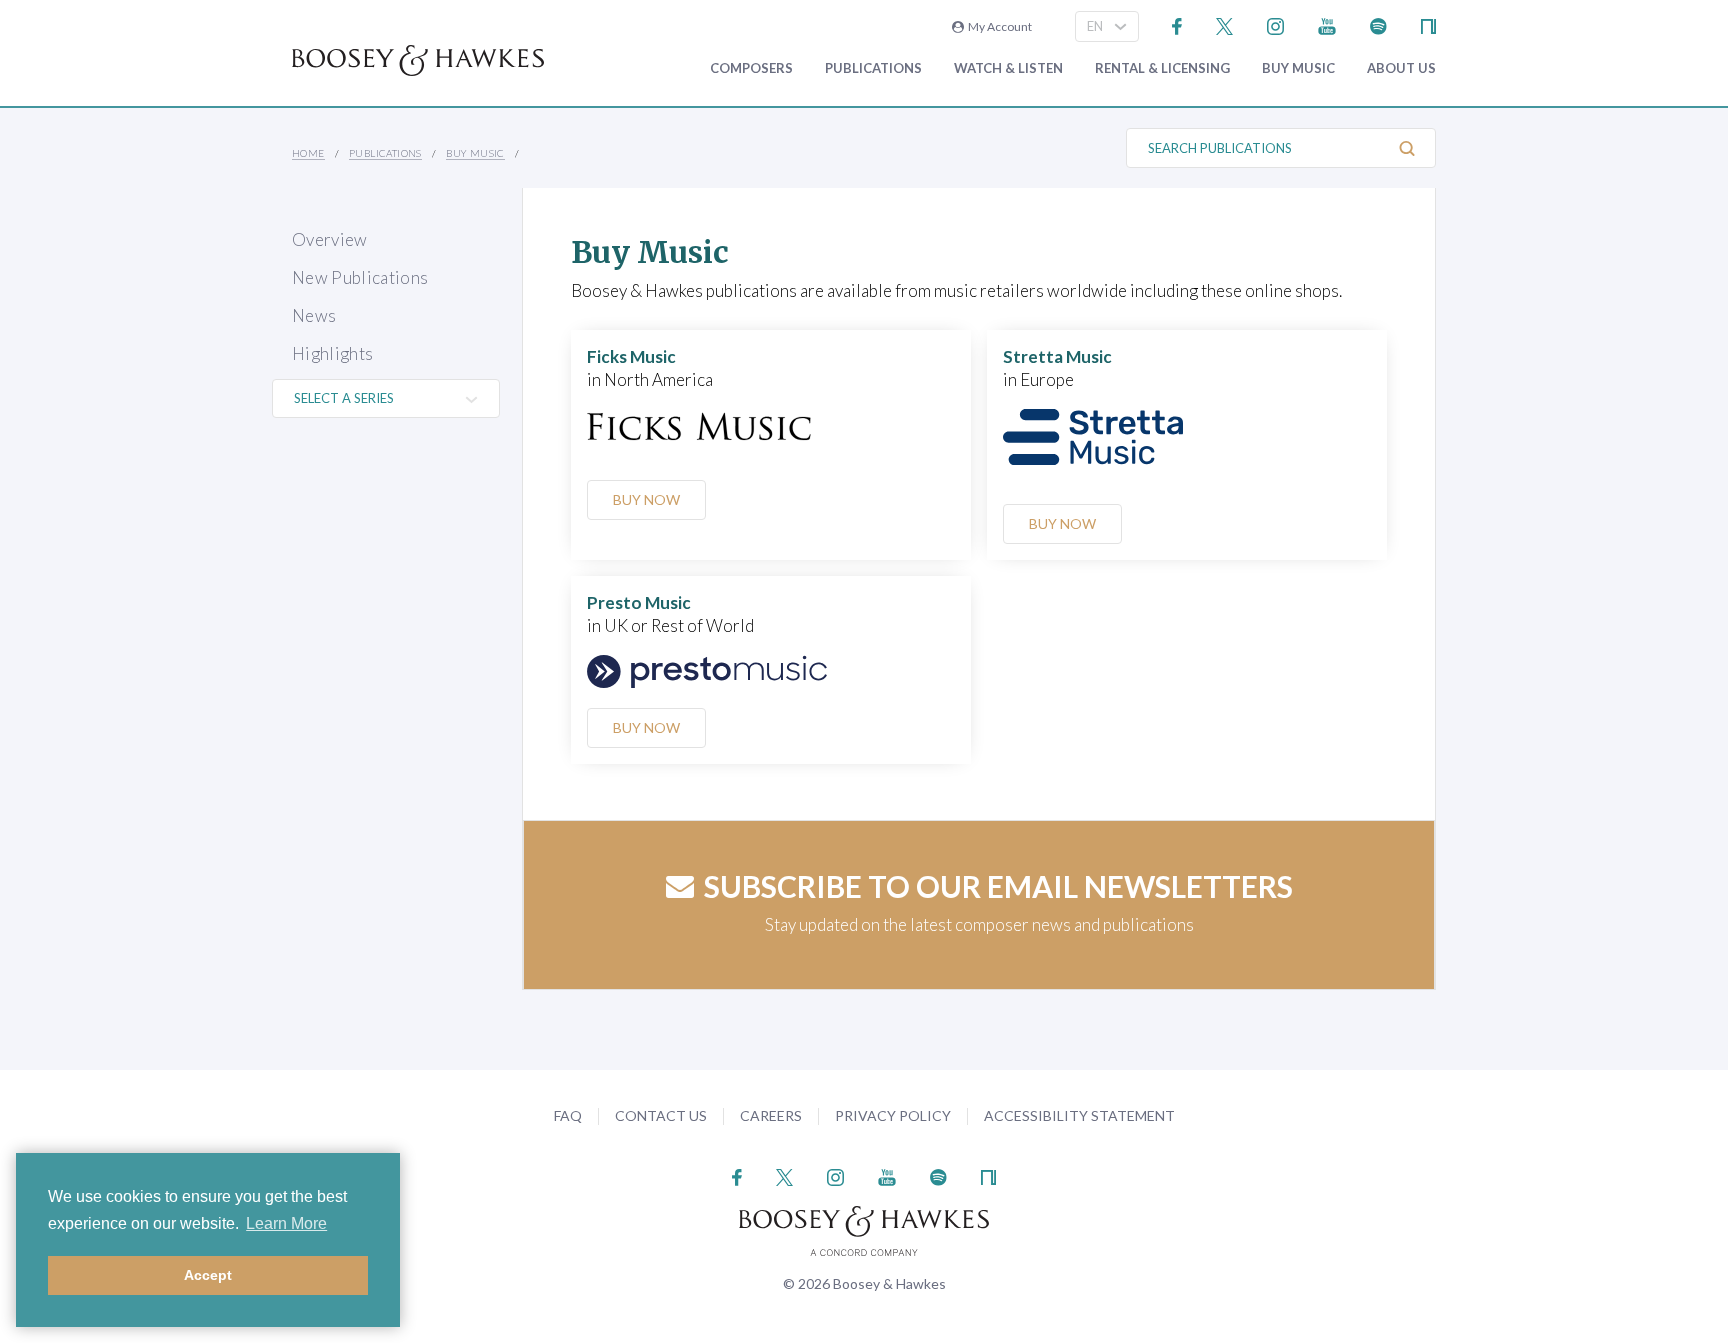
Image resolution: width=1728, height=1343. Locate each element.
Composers (751, 68)
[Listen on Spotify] (1378, 24)
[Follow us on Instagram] (1275, 24)
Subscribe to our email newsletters (998, 886)
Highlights (332, 353)
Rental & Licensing (1162, 68)
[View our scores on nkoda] (1428, 24)
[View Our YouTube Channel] (1327, 24)
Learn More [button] (286, 1223)
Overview (330, 239)
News (314, 315)
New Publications (360, 277)
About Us (1401, 68)
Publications (873, 68)
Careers (771, 1115)
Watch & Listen (1008, 68)
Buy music (1298, 68)
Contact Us (661, 1115)
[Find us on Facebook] (1177, 24)
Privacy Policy (893, 1115)
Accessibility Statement (1079, 1115)
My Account (998, 26)
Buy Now (646, 499)
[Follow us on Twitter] (1224, 24)
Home (308, 153)
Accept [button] (208, 1275)
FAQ (568, 1115)
